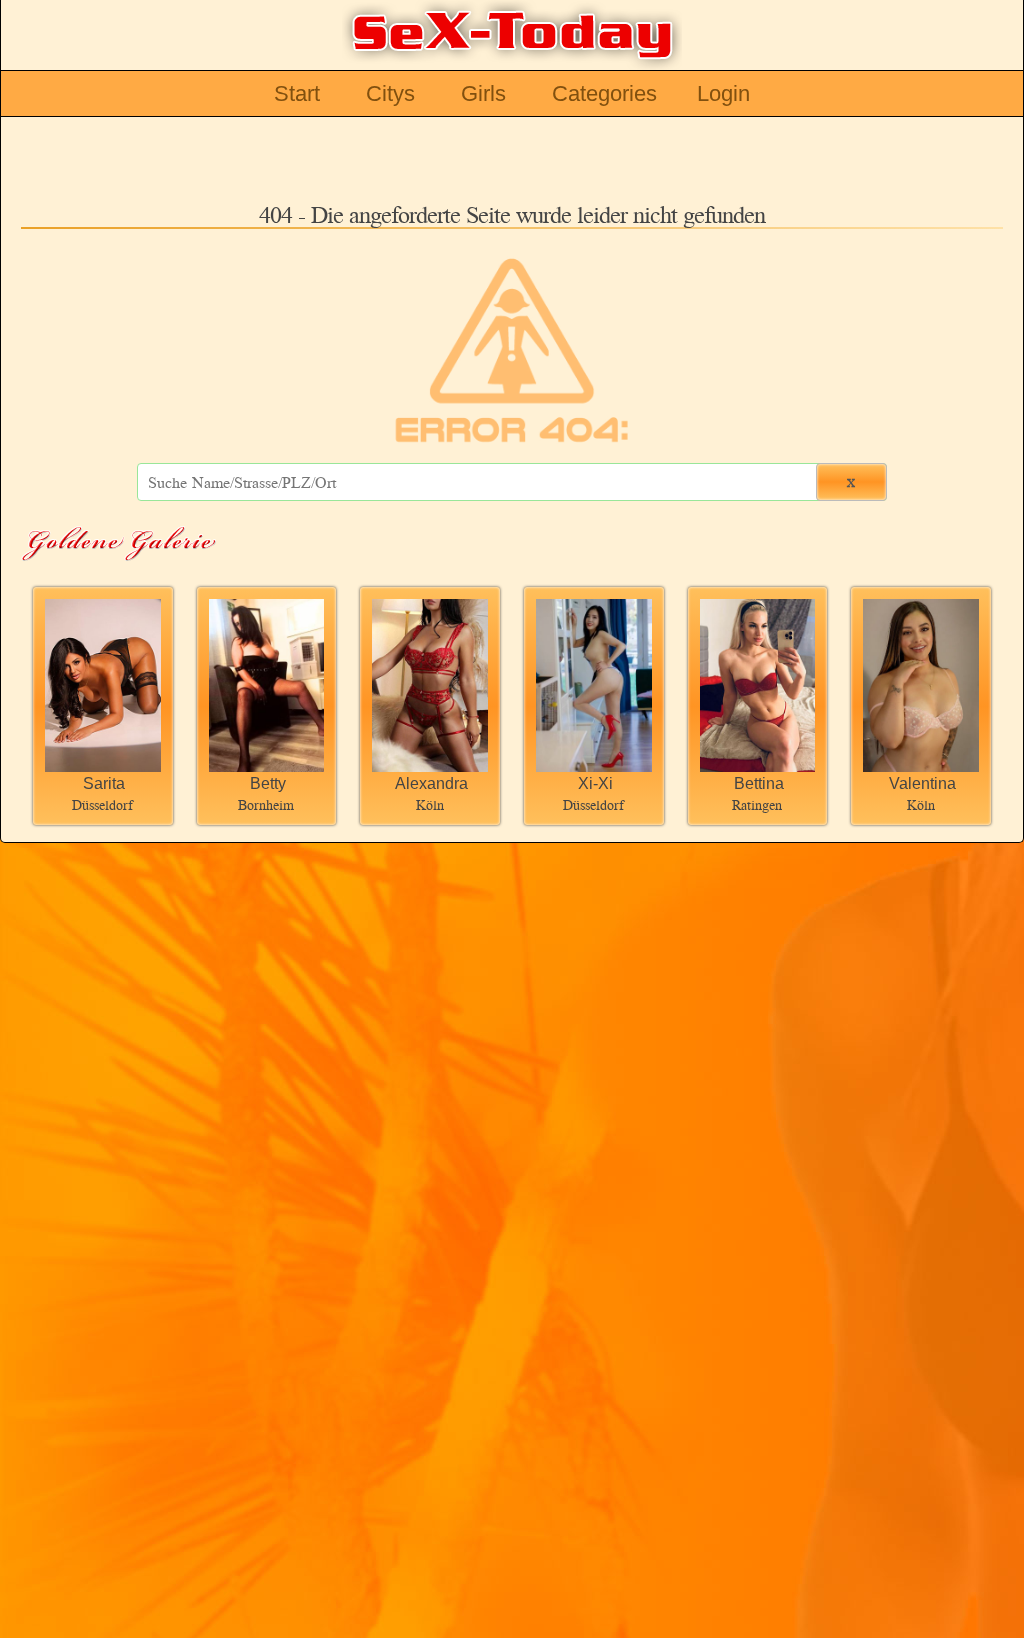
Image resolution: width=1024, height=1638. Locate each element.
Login (723, 93)
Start (297, 93)
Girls (483, 93)
